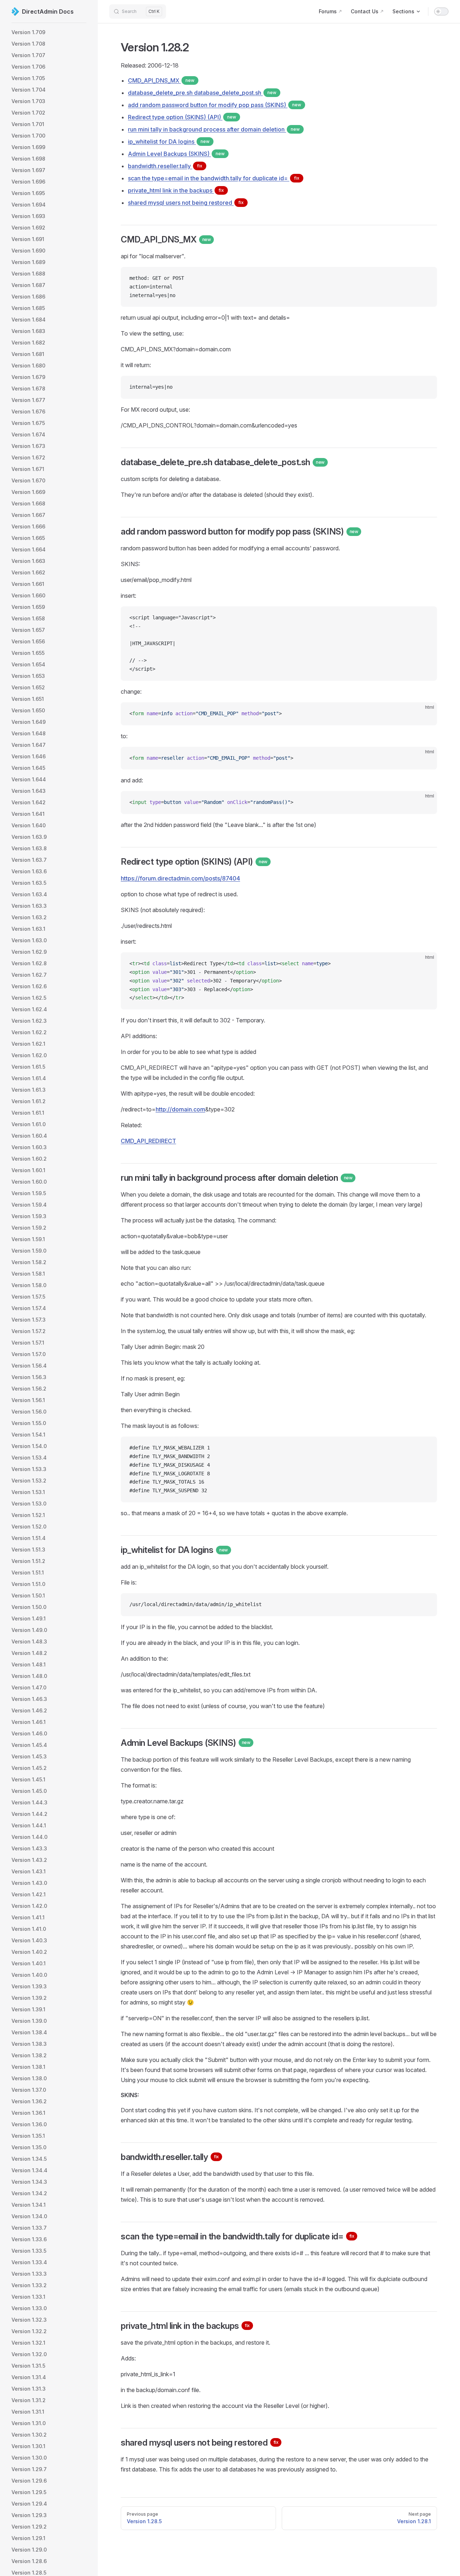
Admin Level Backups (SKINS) (176, 154)
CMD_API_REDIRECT (148, 1141)
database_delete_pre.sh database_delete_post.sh (202, 93)
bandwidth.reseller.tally (165, 166)
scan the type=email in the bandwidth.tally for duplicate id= (214, 178)
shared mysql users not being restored (186, 203)
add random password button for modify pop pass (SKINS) (215, 105)
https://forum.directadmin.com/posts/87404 (180, 878)
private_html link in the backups (176, 190)
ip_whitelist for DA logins (169, 142)
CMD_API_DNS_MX (161, 80)
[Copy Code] (425, 278)
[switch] (441, 11)
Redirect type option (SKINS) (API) (182, 117)
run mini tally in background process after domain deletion (214, 129)
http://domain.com (180, 1109)
